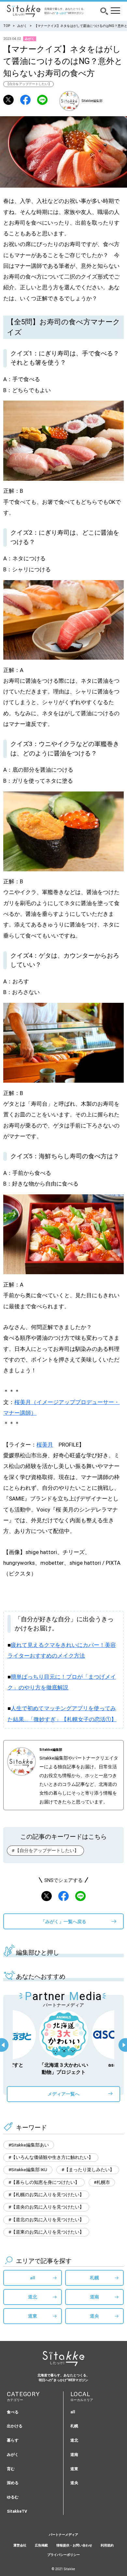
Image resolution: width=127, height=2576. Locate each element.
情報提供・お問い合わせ (74, 2545)
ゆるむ (13, 2497)
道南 (94, 2297)
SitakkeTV (17, 2511)
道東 (33, 2316)
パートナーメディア (63, 2535)
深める (13, 2483)
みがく (22, 26)
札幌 (94, 2278)
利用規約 (107, 2545)
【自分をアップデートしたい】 (29, 84)
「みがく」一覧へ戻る (63, 1922)
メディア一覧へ (63, 2094)
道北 (33, 2297)
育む (11, 2469)
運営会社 (20, 2545)
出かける (15, 2426)
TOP (7, 26)
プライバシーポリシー (63, 2555)
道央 (94, 2316)
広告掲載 (41, 2545)
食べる (13, 2412)
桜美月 (45, 1445)
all (33, 2278)
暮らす (13, 2440)
